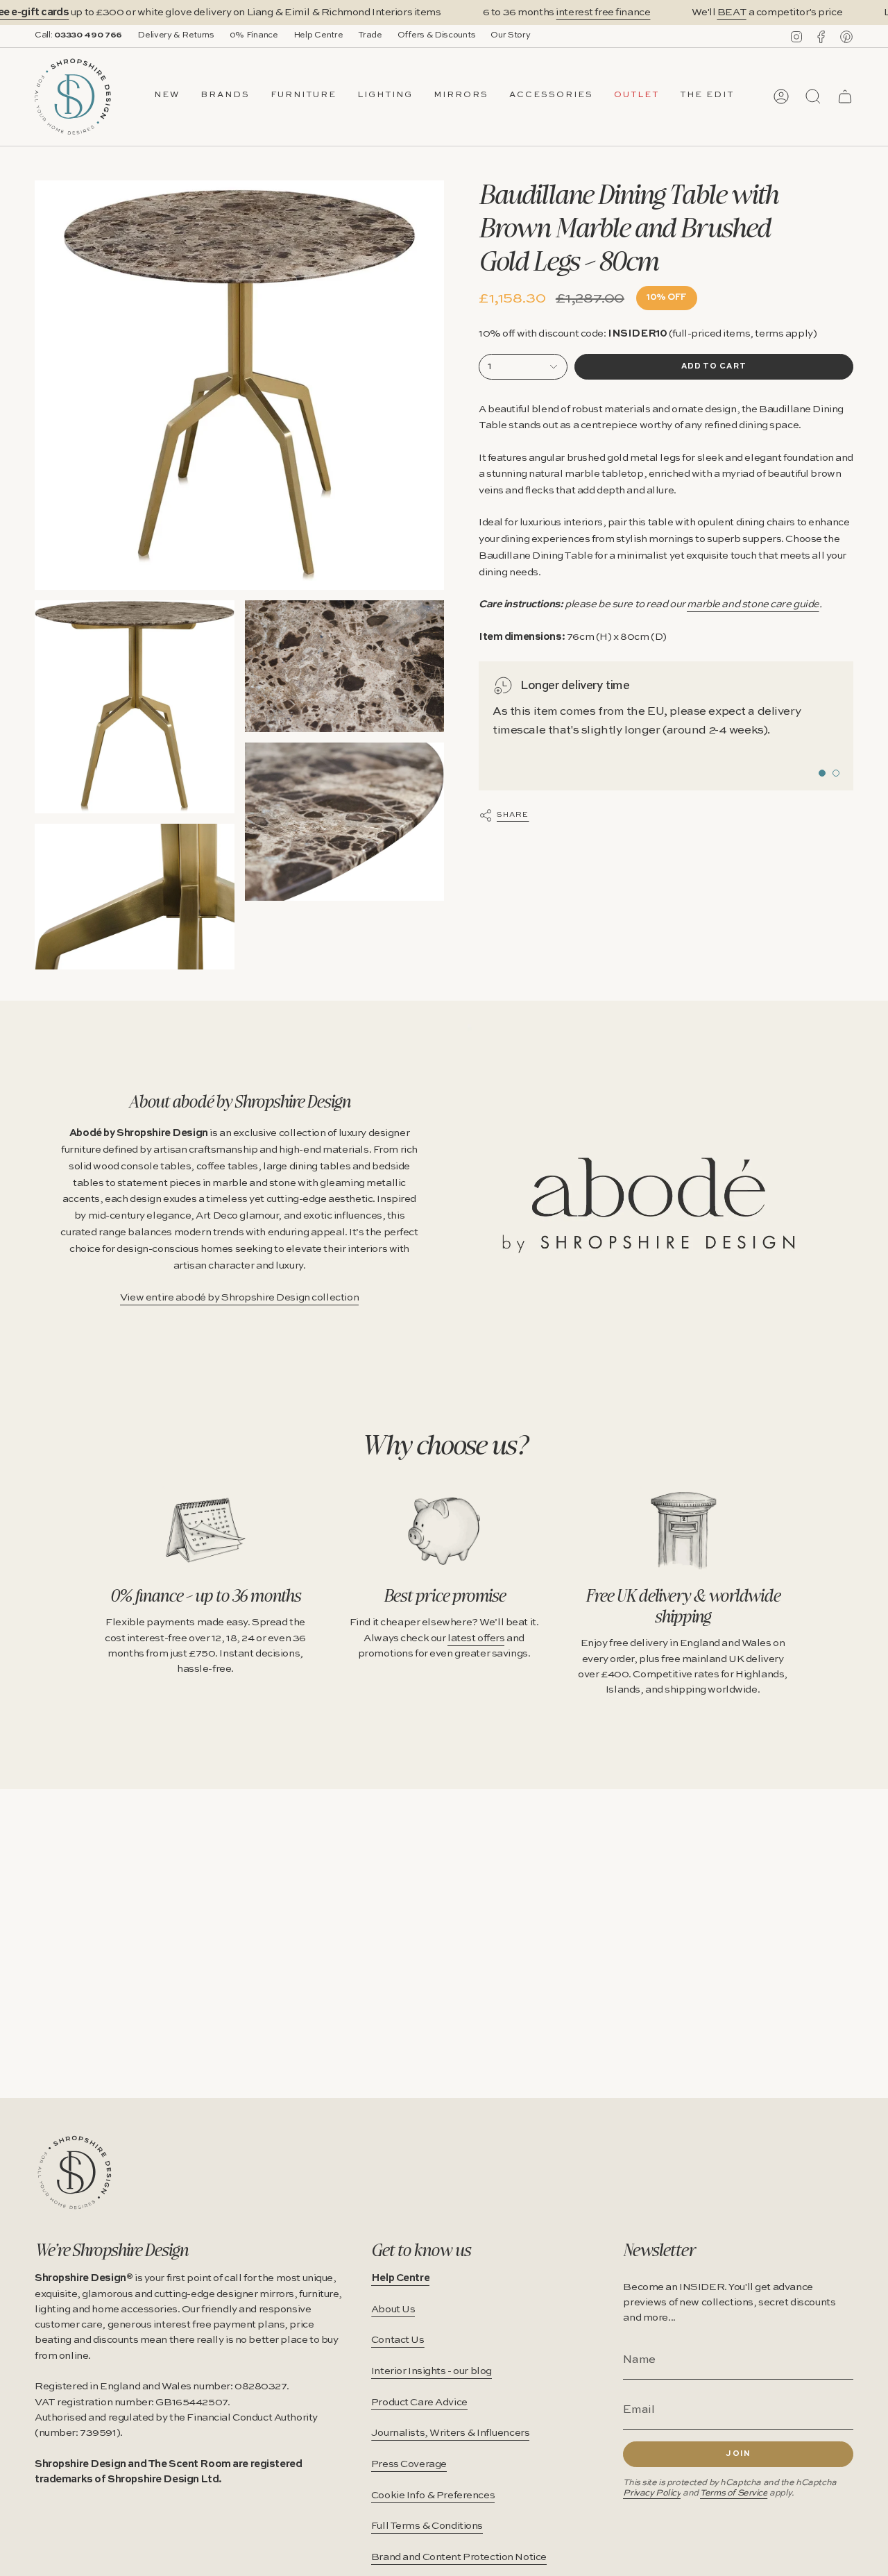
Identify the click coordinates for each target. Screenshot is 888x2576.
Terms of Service (734, 2493)
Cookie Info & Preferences (433, 2495)
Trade (370, 35)
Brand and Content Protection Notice (459, 2557)
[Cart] (845, 96)
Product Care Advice (419, 2403)
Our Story (510, 35)
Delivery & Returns (176, 35)
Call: (78, 35)
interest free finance (603, 12)
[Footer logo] (75, 2172)
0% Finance (254, 35)
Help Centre (318, 35)
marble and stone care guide (753, 604)
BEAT (732, 12)
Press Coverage (409, 2464)
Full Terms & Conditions (427, 2526)
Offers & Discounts (437, 35)
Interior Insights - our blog (432, 2371)
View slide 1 (822, 773)
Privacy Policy (652, 2493)
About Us (393, 2310)
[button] (225, 96)
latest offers (476, 1638)
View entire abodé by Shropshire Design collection (239, 1298)
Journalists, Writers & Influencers (451, 2433)
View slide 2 (836, 773)
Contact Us (398, 2340)
